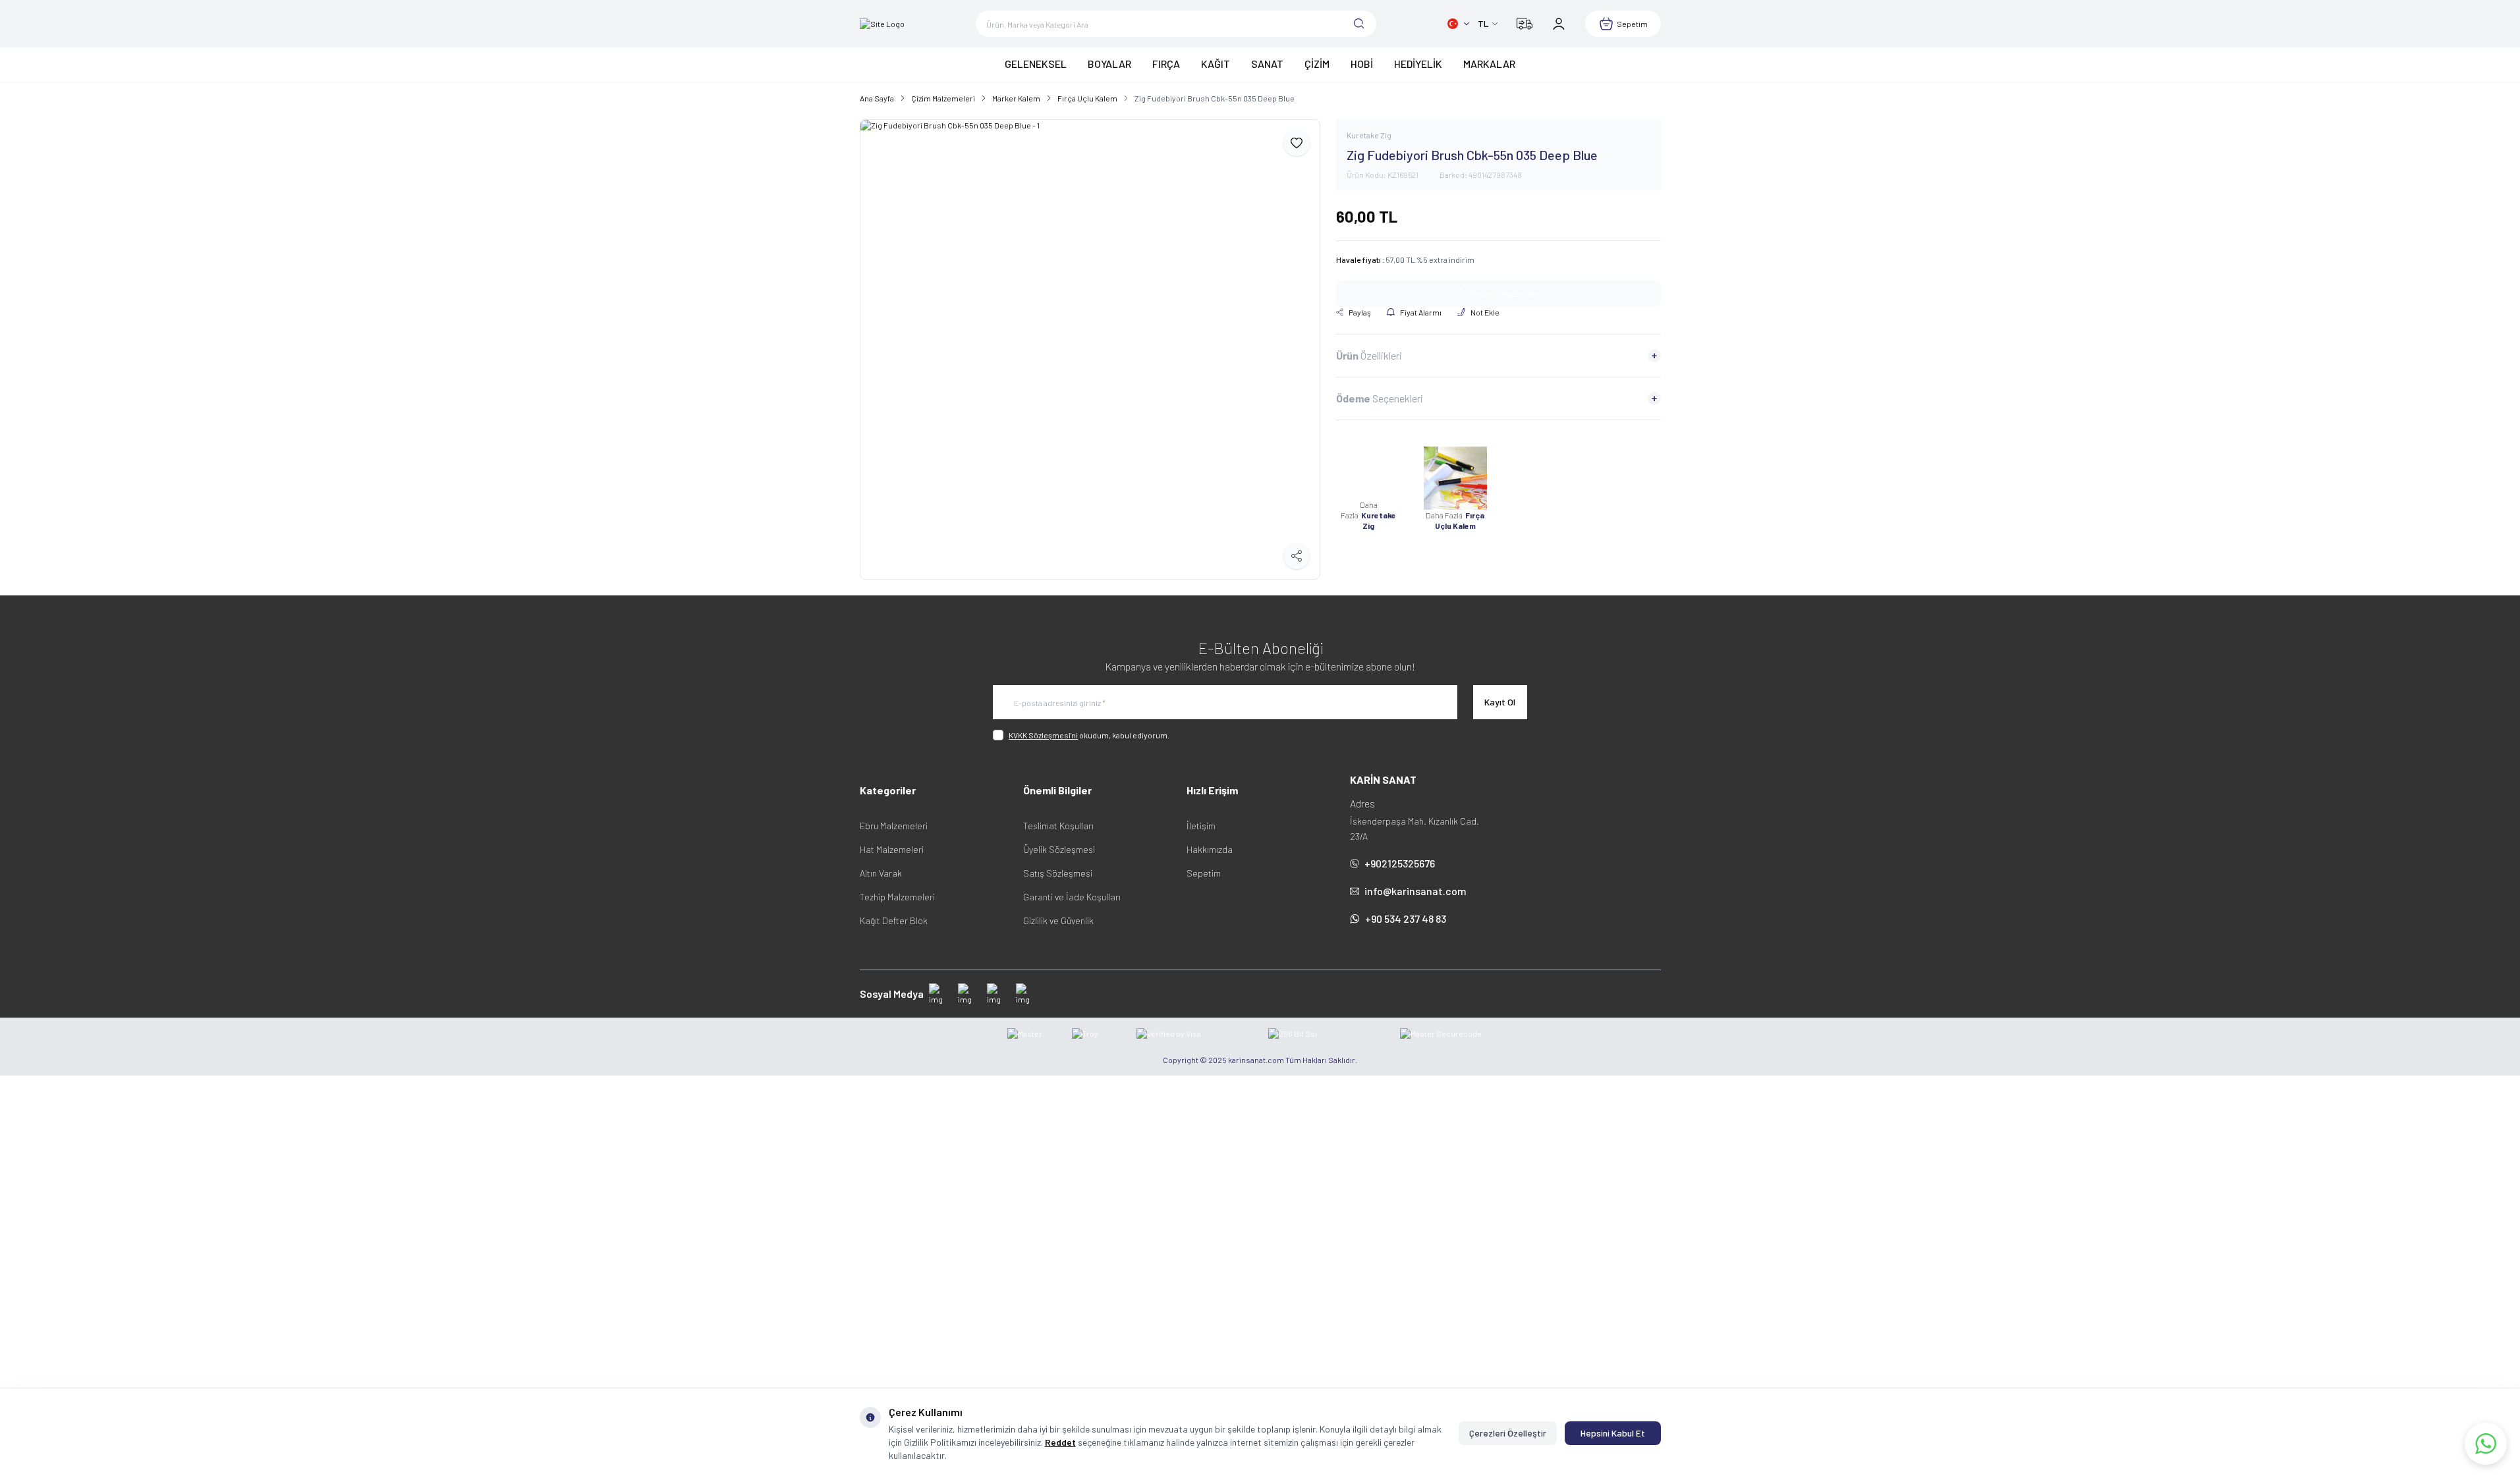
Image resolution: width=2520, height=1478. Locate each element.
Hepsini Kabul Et (1613, 1433)
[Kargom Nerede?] (1525, 24)
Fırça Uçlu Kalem (1087, 98)
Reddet (1060, 1442)
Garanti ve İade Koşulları (1072, 897)
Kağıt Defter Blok (894, 920)
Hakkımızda (1210, 849)
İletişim (1201, 826)
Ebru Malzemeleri (894, 826)
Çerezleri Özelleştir (1508, 1433)
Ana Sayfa (877, 98)
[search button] (1359, 24)
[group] (1090, 349)
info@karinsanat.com (1415, 891)
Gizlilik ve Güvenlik (1058, 920)
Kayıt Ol (1500, 702)
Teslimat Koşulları (1058, 826)
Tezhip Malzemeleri (897, 897)
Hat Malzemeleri (892, 849)
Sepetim (1204, 873)
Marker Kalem (1016, 98)
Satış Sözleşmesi (1058, 873)
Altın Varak (881, 873)
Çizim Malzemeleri (943, 98)
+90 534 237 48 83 (1406, 918)
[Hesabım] (1559, 24)
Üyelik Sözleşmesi (1059, 849)
